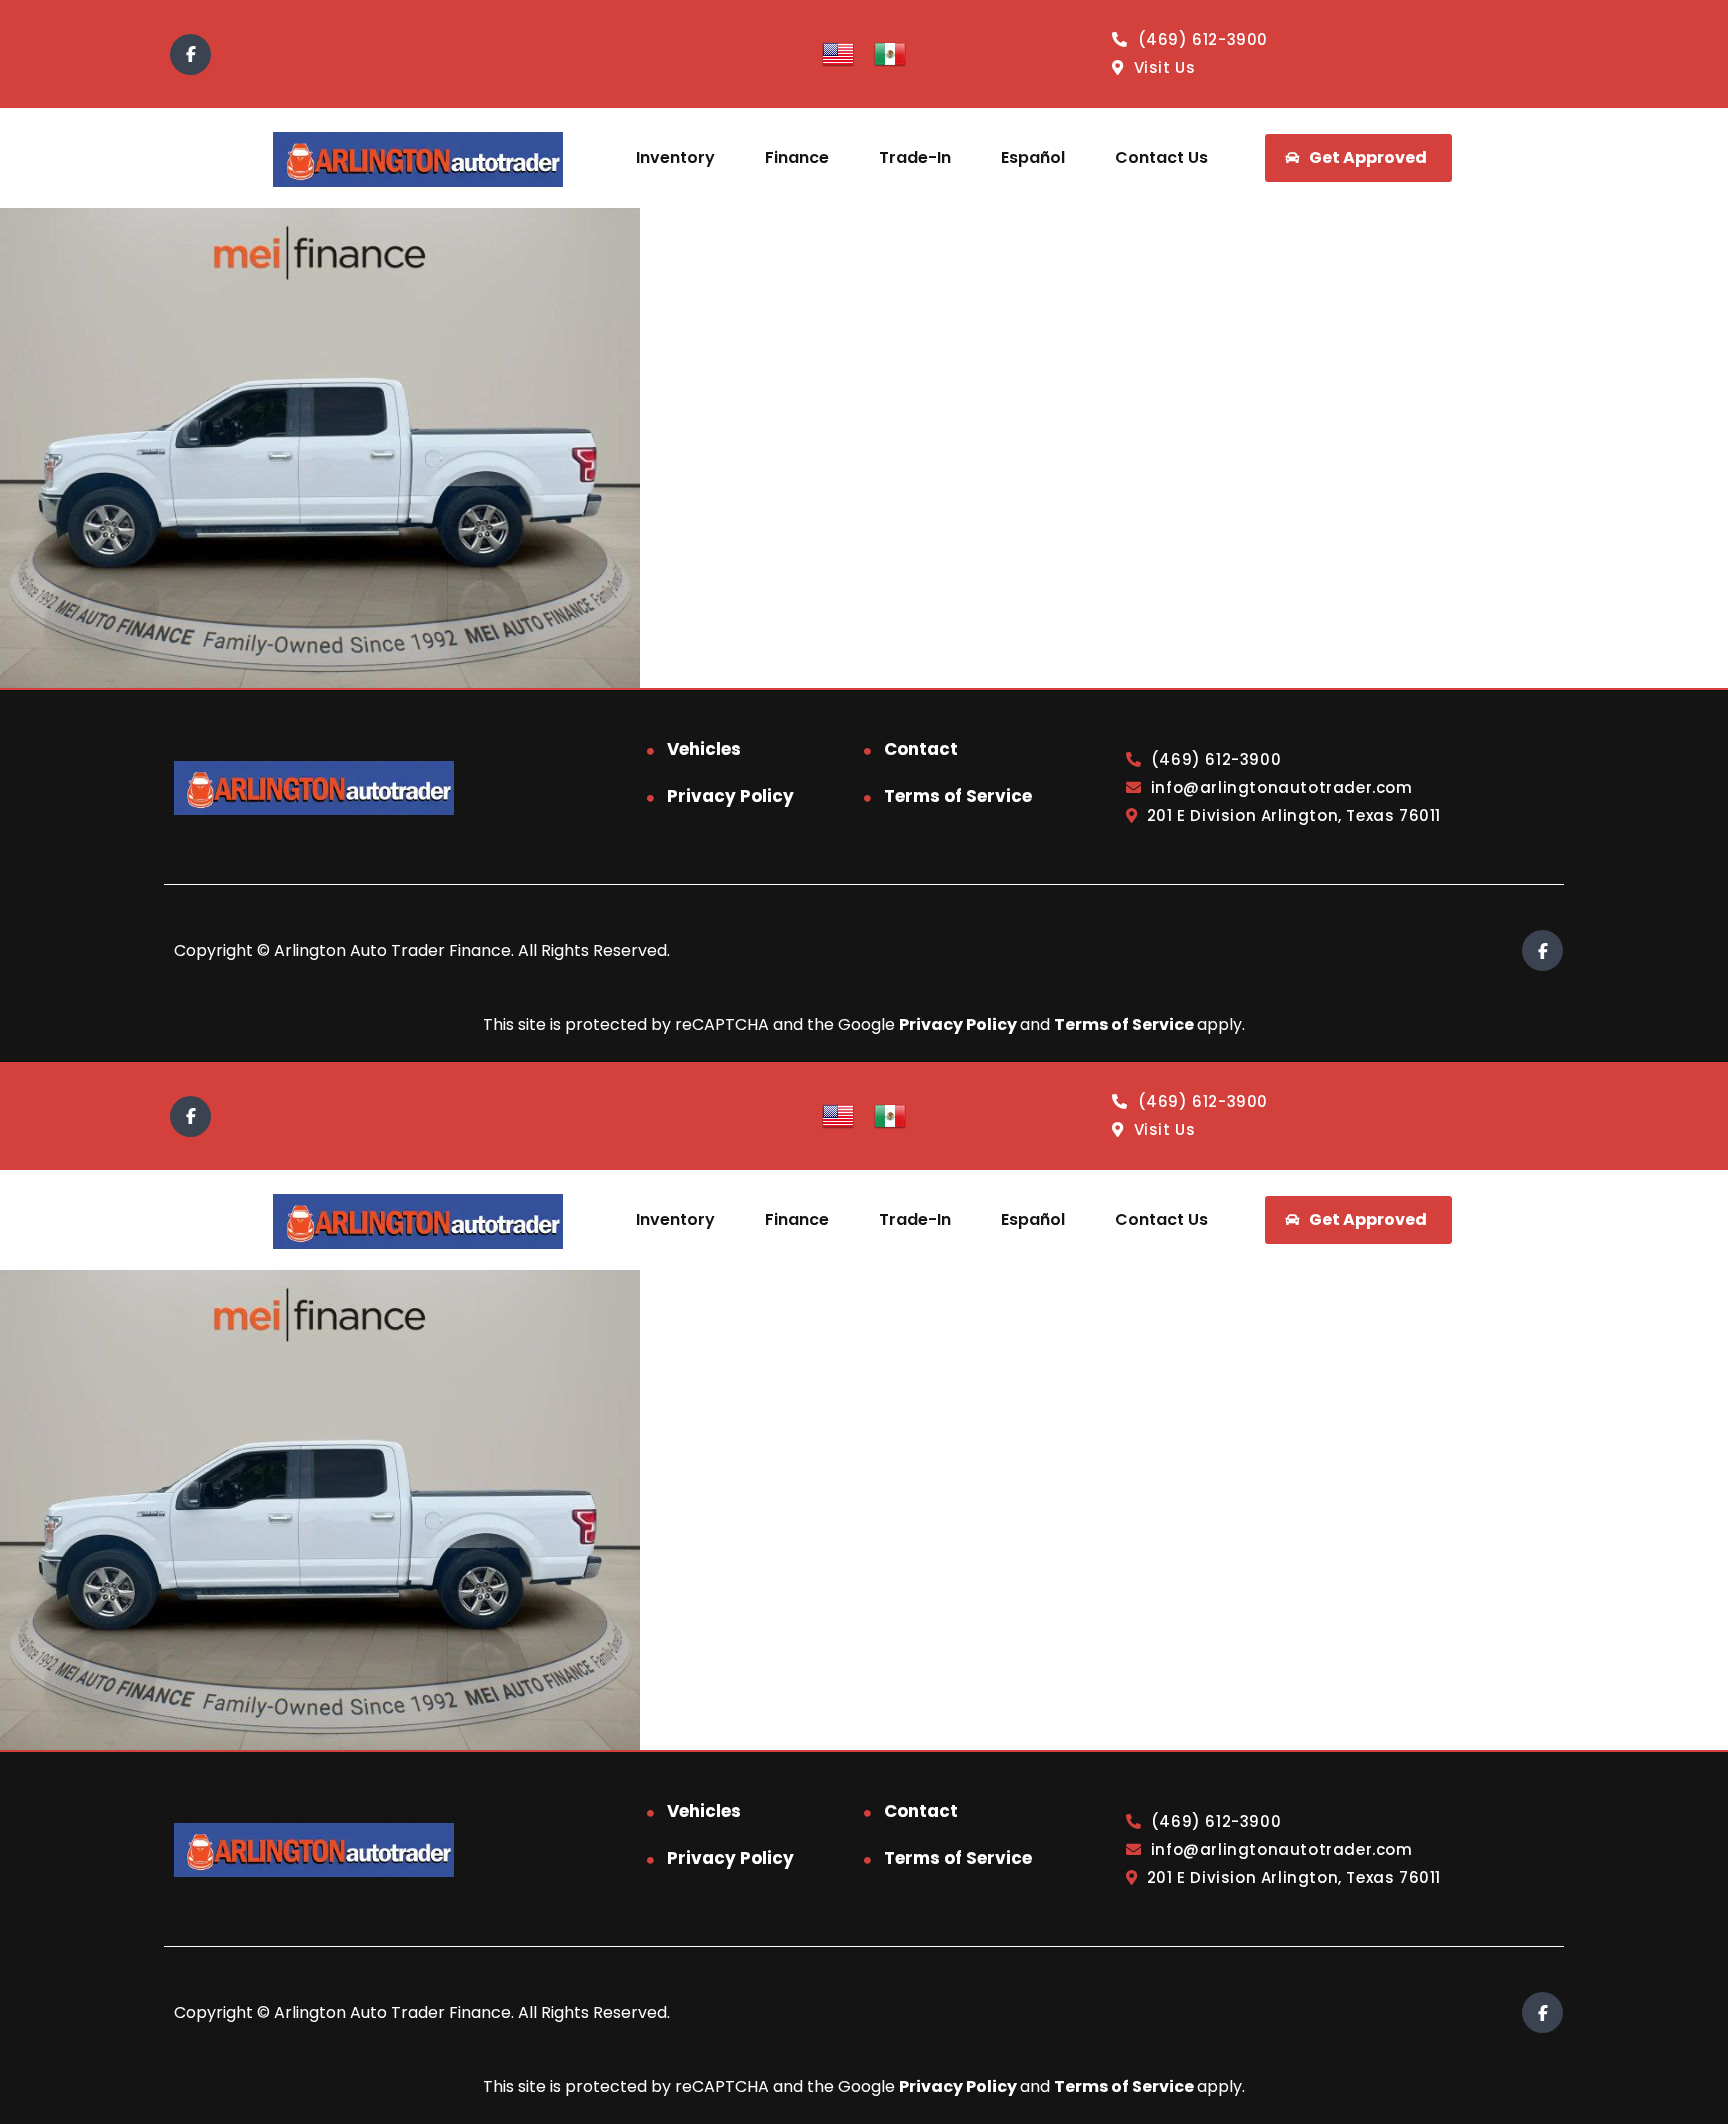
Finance (797, 157)
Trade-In (915, 157)
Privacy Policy (730, 796)
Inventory (675, 157)
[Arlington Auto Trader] (417, 158)
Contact (921, 749)
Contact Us (1161, 157)
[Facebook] (190, 54)
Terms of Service (958, 796)
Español (1033, 157)
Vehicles (704, 749)
